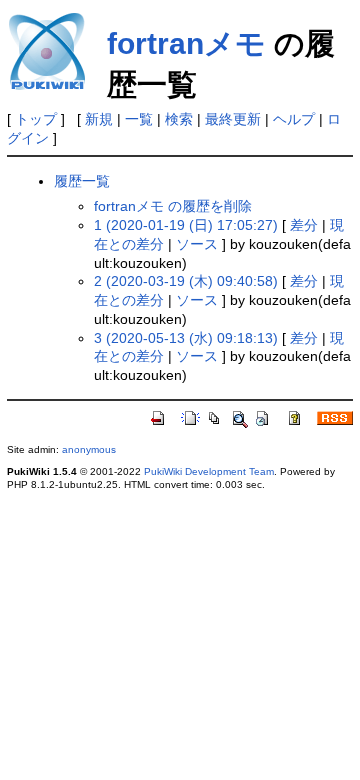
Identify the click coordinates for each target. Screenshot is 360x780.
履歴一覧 (82, 181)
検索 (179, 119)
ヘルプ (294, 119)
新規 (99, 119)
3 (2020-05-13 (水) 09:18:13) (186, 338)
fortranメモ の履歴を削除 (173, 206)
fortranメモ (186, 43)
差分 (304, 225)
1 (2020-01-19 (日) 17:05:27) (186, 225)
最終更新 (233, 119)
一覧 (139, 119)
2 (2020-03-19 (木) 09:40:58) (186, 281)
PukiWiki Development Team (209, 471)
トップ (36, 119)
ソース (197, 244)
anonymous (89, 449)
